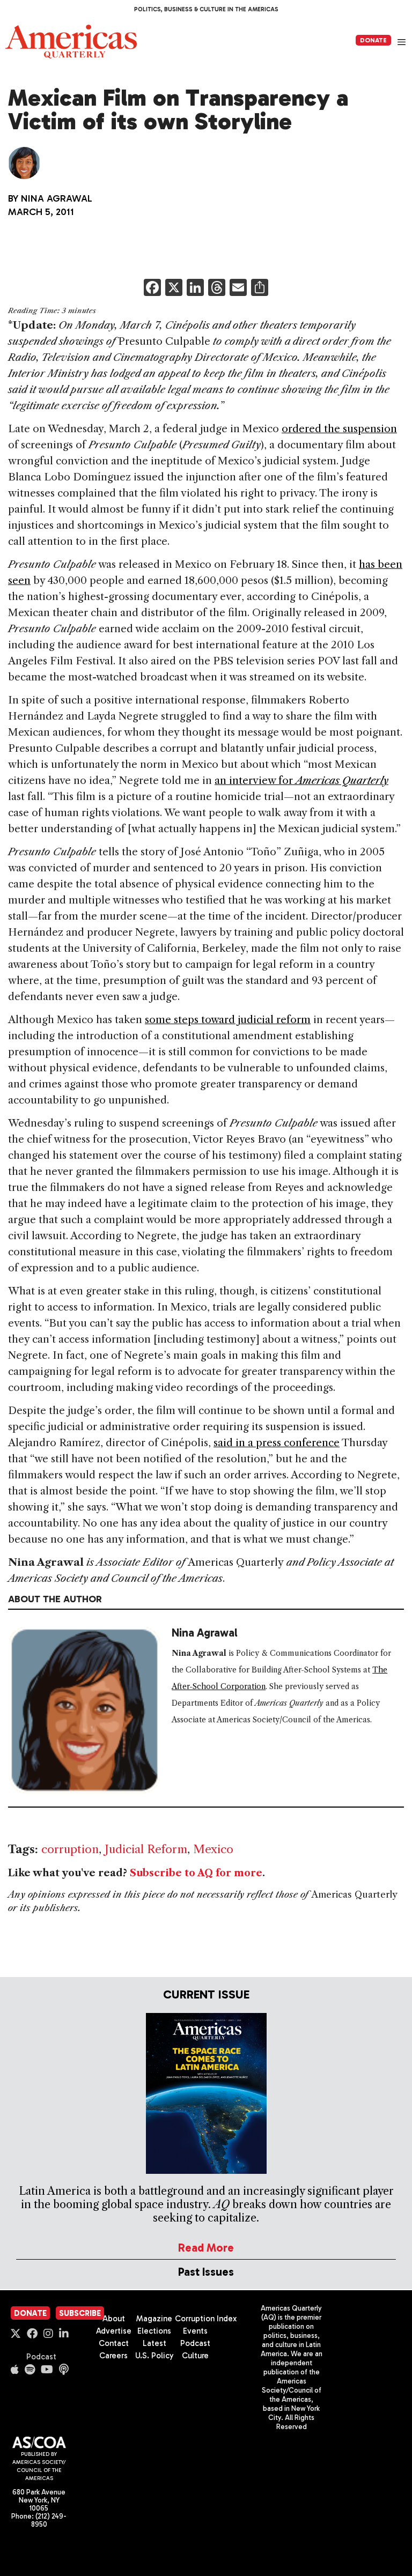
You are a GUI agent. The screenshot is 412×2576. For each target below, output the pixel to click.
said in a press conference (277, 1443)
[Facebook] (152, 289)
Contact (114, 2343)
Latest (154, 2343)
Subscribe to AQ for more (196, 1873)
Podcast (41, 2357)
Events (195, 2331)
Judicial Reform (146, 1849)
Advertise (114, 2331)
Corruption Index (206, 2319)
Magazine (154, 2319)
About (114, 2319)
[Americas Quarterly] (71, 42)
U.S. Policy (154, 2356)
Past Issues (206, 2272)
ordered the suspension (339, 429)
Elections (154, 2331)
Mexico (213, 1849)
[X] (174, 289)
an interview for (301, 780)
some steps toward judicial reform (228, 1020)
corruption (70, 1849)
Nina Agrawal (57, 198)
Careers (113, 2356)
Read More (206, 2248)
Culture (195, 2356)
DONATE (373, 40)
